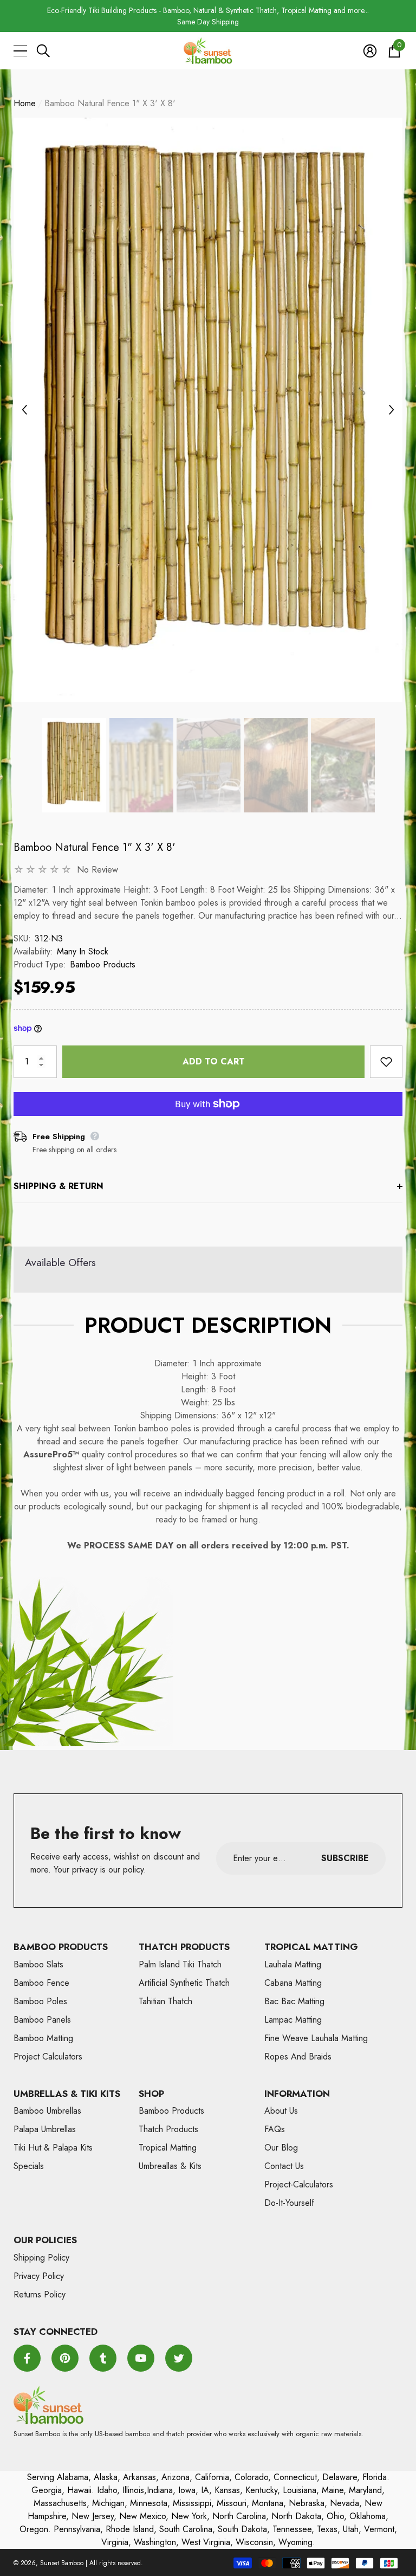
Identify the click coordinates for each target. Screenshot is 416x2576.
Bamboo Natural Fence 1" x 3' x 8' (95, 847)
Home (25, 103)
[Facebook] (27, 2358)
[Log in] (370, 51)
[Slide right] (392, 410)
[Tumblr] (103, 2358)
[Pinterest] (65, 2358)
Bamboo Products (103, 964)
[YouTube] (141, 2358)
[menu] (20, 51)
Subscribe (345, 1858)
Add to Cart (214, 1061)
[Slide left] (24, 410)
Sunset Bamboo (62, 2563)
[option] (208, 16)
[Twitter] (179, 2358)
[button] (43, 51)
